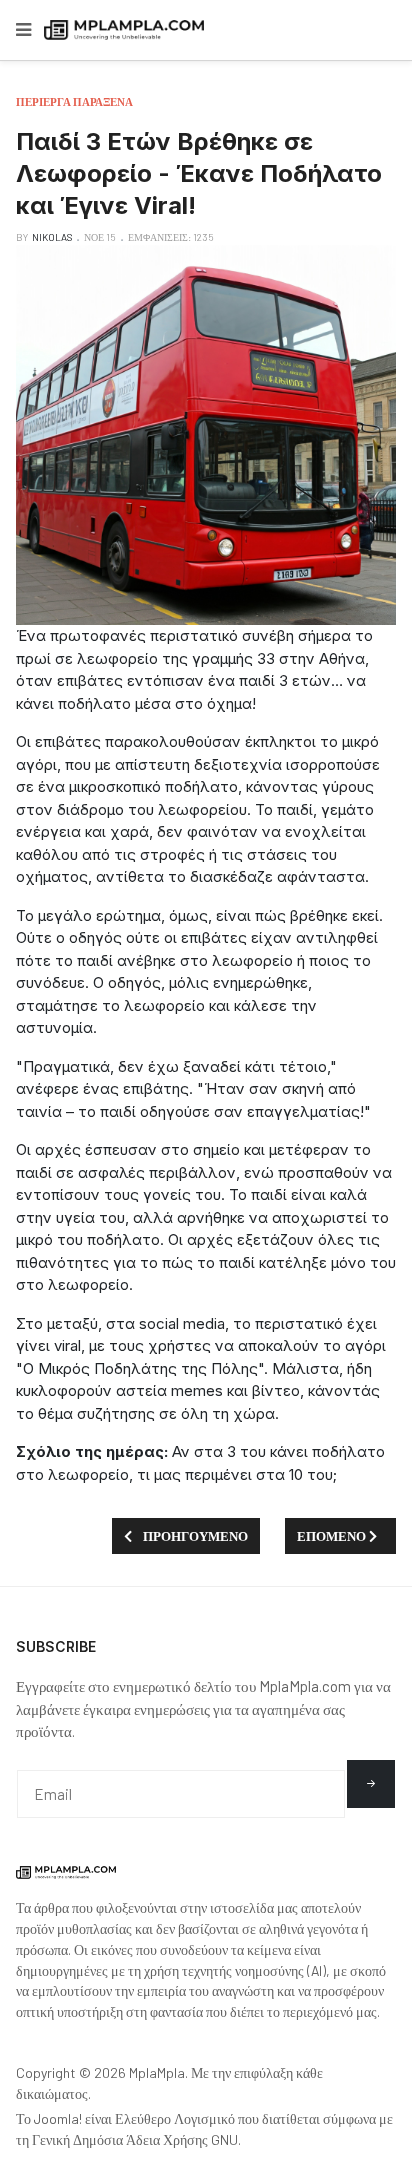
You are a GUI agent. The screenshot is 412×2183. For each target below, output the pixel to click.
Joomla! (58, 2118)
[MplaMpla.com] (124, 30)
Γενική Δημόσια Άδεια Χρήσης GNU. (136, 2139)
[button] (23, 30)
